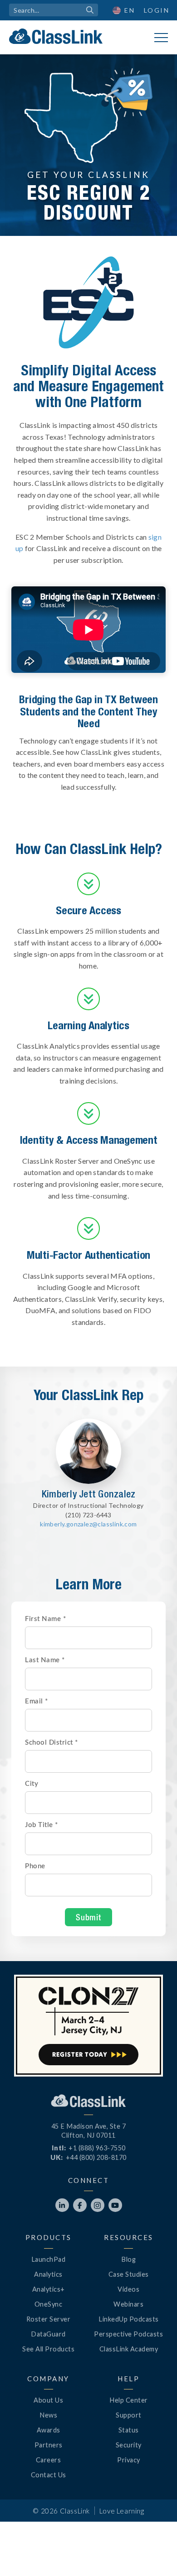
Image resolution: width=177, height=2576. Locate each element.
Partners (49, 2445)
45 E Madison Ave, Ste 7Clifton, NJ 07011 (89, 2131)
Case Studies (129, 2274)
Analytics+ (49, 2289)
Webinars (128, 2304)
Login (157, 10)
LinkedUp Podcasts (129, 2319)
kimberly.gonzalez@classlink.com (88, 1524)
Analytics (48, 2274)
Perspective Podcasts (128, 2334)
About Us (48, 2400)
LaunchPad (49, 2259)
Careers (49, 2460)
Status (129, 2430)
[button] (124, 10)
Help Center (129, 2400)
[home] (56, 36)
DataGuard (48, 2334)
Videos (128, 2289)
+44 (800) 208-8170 (96, 2157)
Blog (128, 2259)
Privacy (129, 2460)
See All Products (48, 2349)
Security (129, 2445)
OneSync (49, 2304)
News (48, 2415)
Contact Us (49, 2475)
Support (129, 2415)
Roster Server (49, 2319)
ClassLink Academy (129, 2349)
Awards (49, 2430)
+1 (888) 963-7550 (97, 2148)
